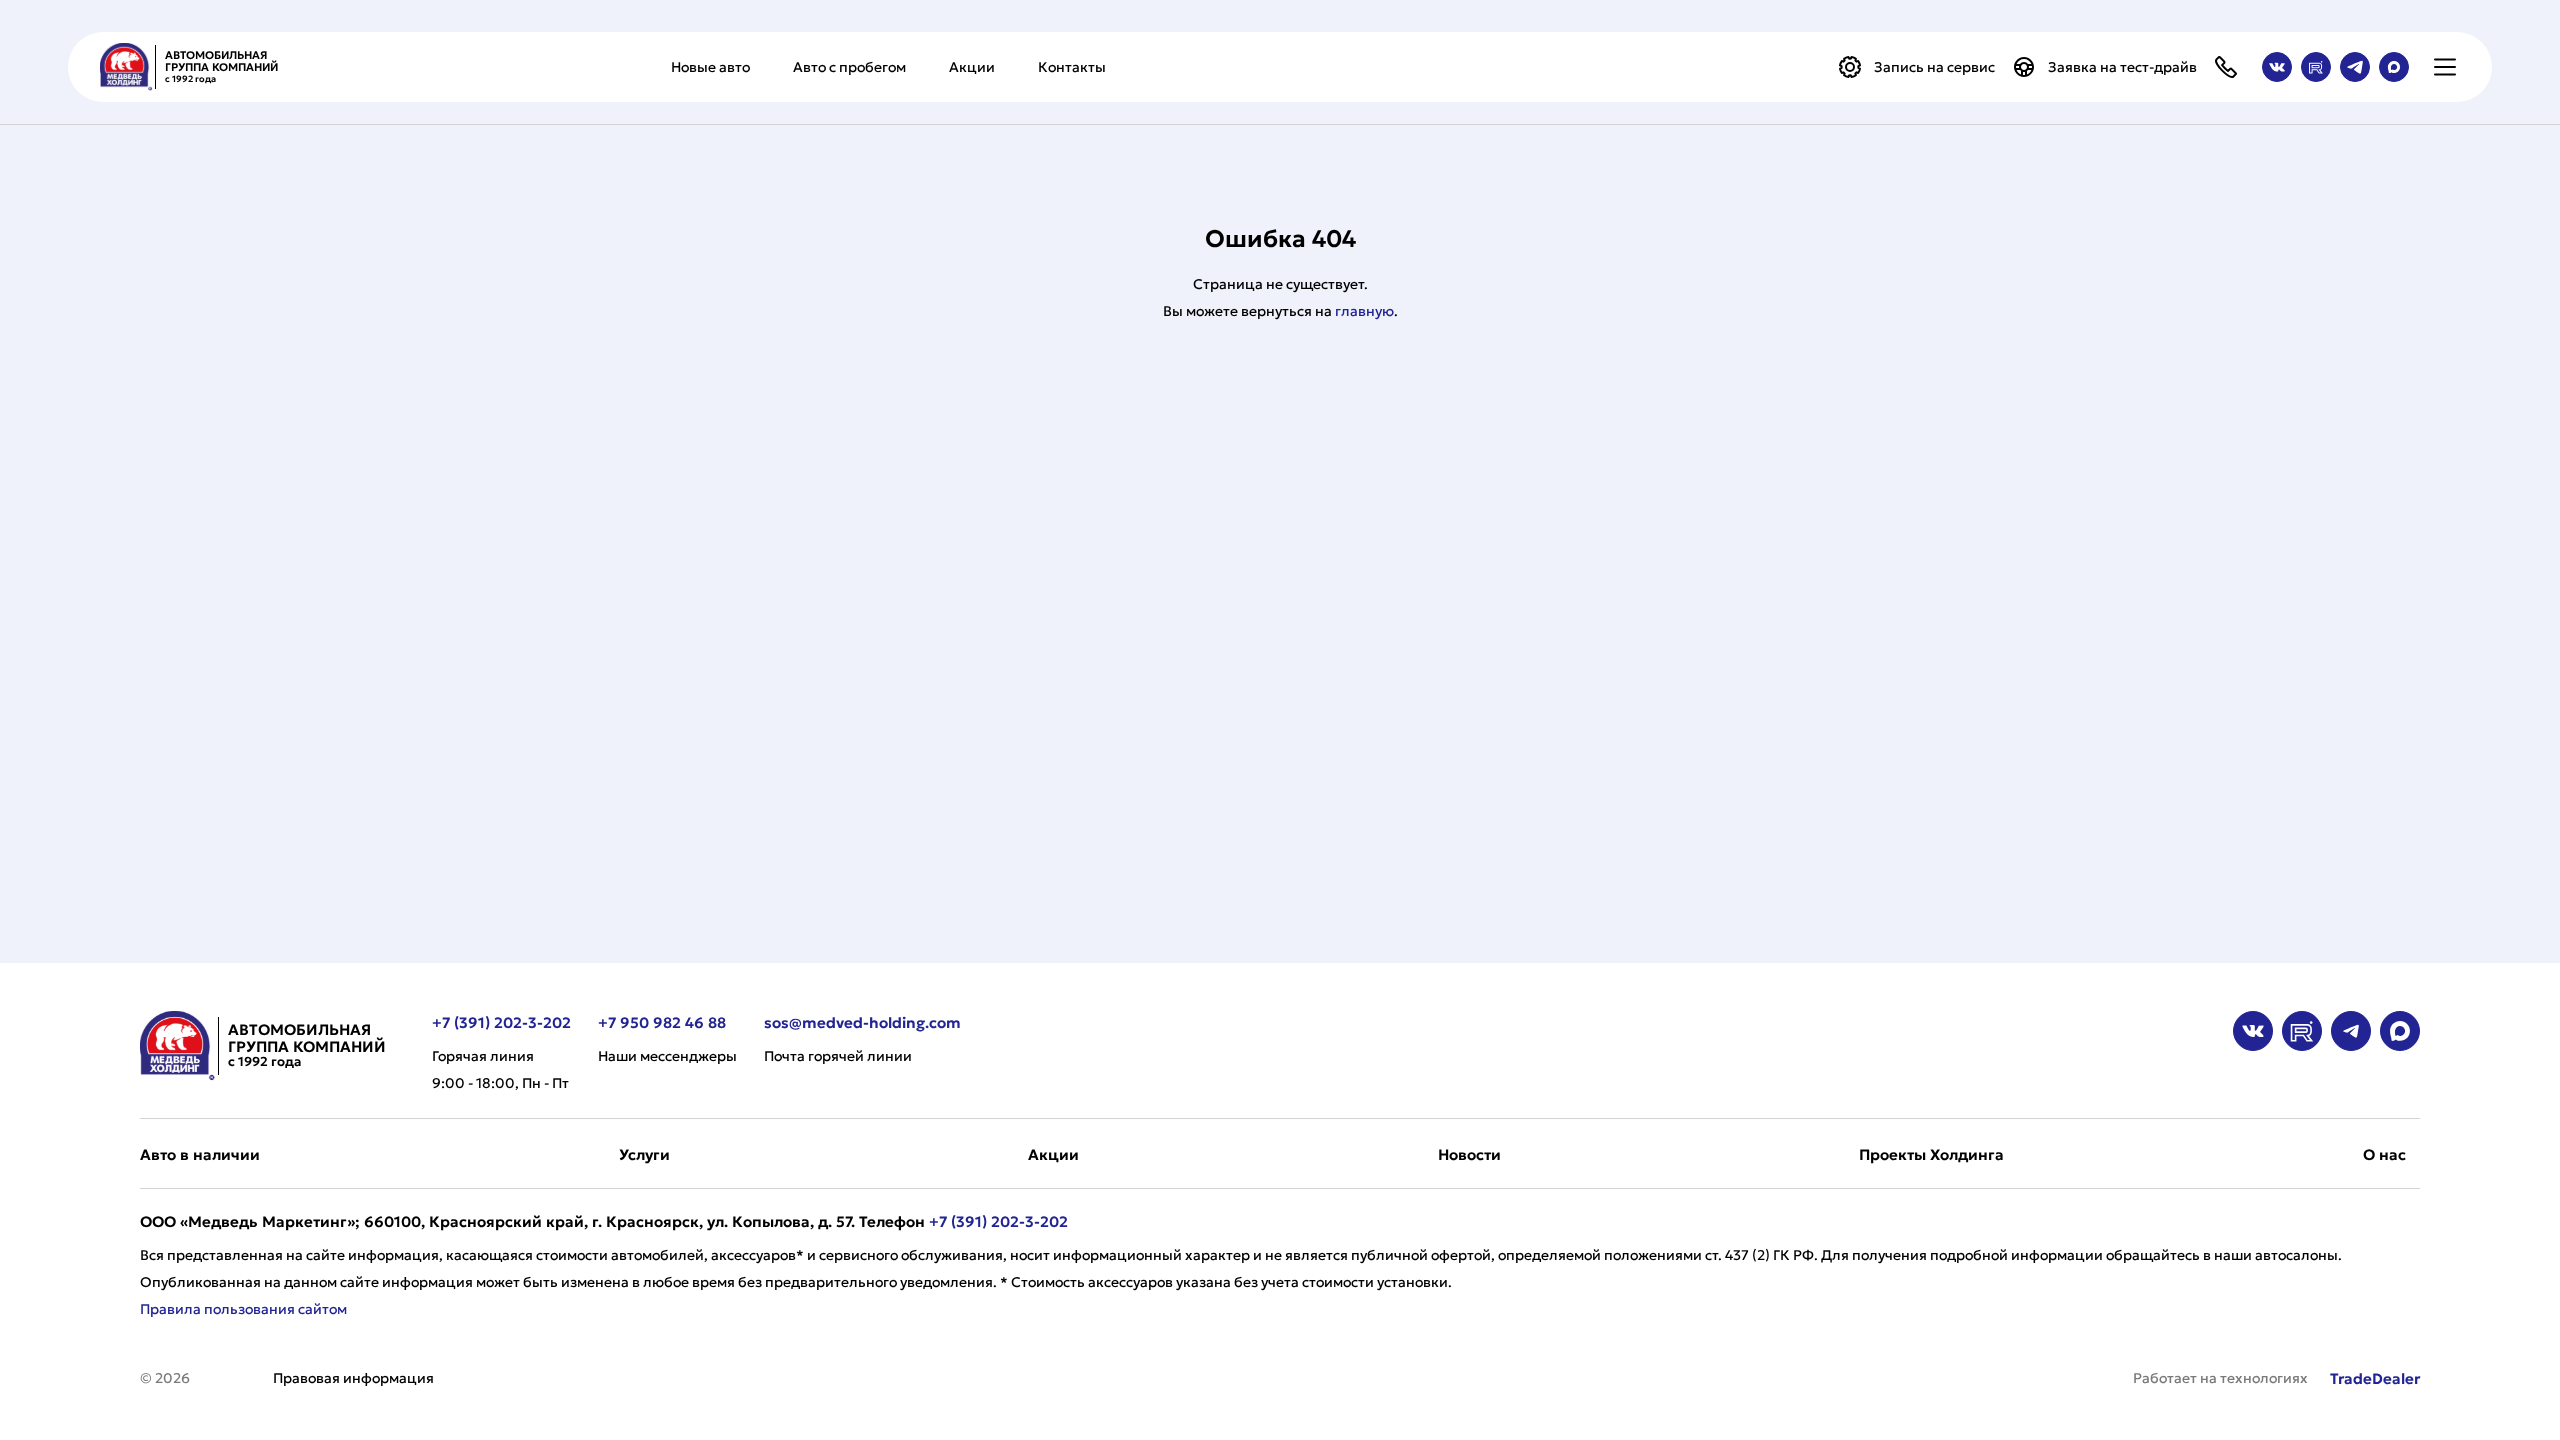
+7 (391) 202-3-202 (501, 1022)
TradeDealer (2373, 1378)
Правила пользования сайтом (243, 1309)
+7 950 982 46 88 (662, 1022)
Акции (972, 67)
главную (1364, 311)
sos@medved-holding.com (862, 1022)
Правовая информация (353, 1378)
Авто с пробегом (849, 67)
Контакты (1072, 67)
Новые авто (710, 67)
